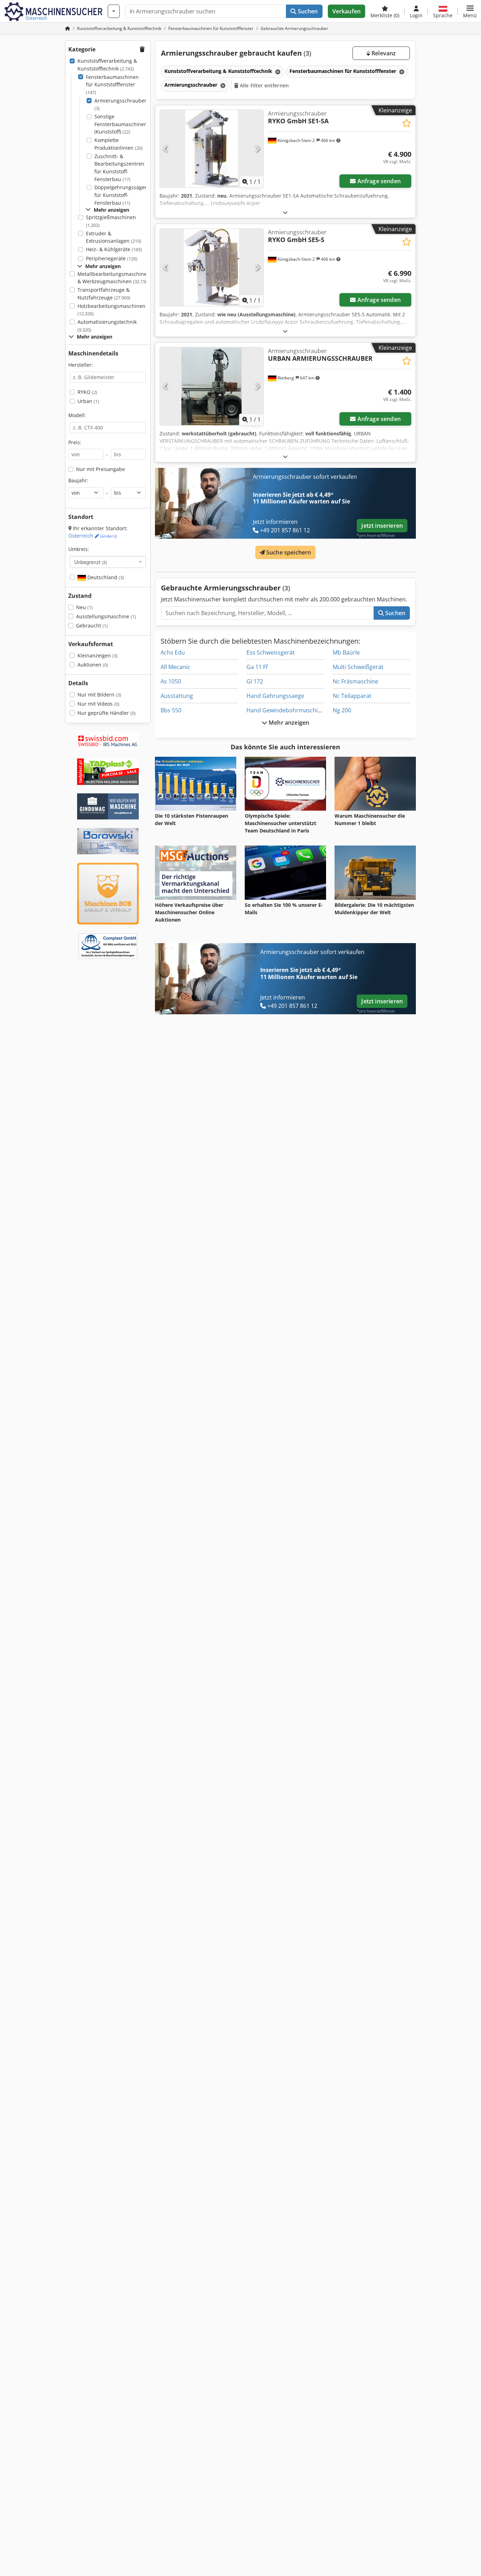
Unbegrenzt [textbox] (91, 562)
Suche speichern (288, 552)
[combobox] (108, 562)
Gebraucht (92, 626)
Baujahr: (78, 480)
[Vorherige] (166, 149)
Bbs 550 (171, 710)
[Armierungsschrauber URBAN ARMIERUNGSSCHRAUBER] (212, 386)
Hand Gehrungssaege (275, 696)
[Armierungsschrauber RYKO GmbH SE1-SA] (212, 149)
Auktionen (93, 665)
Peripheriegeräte (112, 258)
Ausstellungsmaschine (106, 616)
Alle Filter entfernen (264, 85)
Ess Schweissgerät (271, 652)
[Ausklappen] (285, 212)
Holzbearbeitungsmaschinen (111, 310)
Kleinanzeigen (98, 655)
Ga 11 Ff (257, 667)
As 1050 (171, 681)
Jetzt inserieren (382, 526)
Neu (84, 607)
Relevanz (383, 53)
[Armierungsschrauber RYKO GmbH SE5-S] (212, 267)
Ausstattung (177, 696)
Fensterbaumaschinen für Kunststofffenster (112, 85)
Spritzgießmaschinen (111, 221)
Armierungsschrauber (120, 104)
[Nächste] (257, 149)
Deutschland (105, 577)
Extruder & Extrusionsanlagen (114, 237)
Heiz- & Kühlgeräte (114, 249)
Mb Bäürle (346, 652)
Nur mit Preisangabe (101, 469)
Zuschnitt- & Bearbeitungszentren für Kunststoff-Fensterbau (119, 168)
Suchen (307, 11)
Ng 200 (342, 710)
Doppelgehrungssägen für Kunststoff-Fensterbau (121, 195)
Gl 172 (255, 681)
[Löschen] (277, 72)
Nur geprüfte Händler (107, 713)
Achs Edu (173, 652)
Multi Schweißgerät (358, 667)
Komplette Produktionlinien (118, 144)
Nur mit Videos (98, 704)
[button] (470, 11)
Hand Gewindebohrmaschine (285, 710)
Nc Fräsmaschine (355, 681)
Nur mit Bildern (99, 695)
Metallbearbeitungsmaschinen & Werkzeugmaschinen (114, 278)
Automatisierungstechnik (107, 326)
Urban (88, 401)
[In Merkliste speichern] (407, 123)
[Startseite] (68, 28)
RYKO (87, 392)
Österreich (93, 536)
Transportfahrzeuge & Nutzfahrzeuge (104, 294)
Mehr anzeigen (288, 723)
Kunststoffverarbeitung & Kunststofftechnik (107, 65)
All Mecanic (175, 667)
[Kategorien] (114, 11)
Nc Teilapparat (352, 696)
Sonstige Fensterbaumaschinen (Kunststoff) (121, 124)
